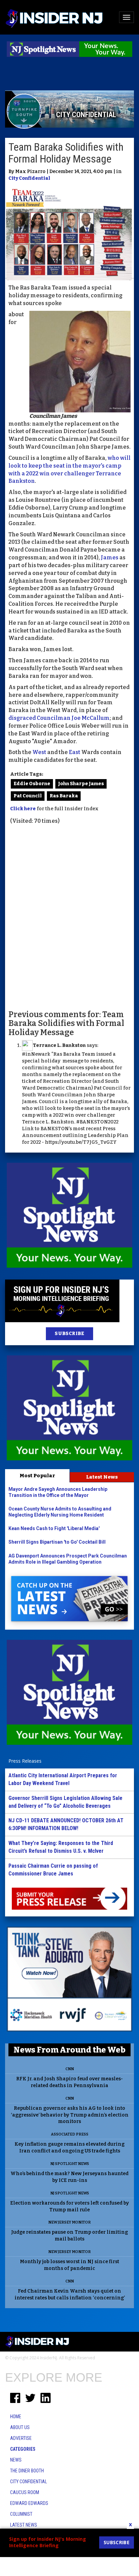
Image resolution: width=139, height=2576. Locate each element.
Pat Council (28, 796)
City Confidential (29, 178)
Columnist (21, 2514)
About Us (20, 2427)
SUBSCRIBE (69, 1334)
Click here (23, 809)
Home (16, 2417)
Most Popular (37, 1476)
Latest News (102, 1477)
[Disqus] (69, 917)
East (75, 752)
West (39, 752)
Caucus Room (25, 2492)
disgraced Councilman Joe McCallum (59, 718)
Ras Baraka (64, 796)
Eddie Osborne (32, 784)
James (110, 557)
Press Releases (25, 1761)
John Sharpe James (81, 784)
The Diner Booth (27, 2471)
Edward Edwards (29, 2503)
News (16, 2460)
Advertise (21, 2438)
